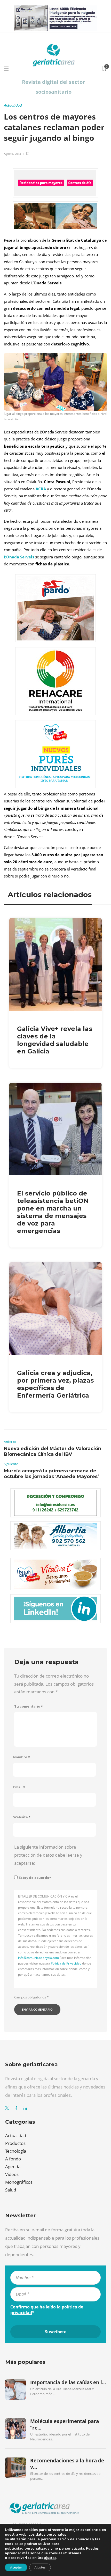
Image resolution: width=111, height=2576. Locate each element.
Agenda (13, 2167)
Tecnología (16, 2151)
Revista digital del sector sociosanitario (53, 87)
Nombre (22, 1757)
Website (22, 1817)
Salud (11, 2190)
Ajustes (40, 2567)
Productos (15, 2143)
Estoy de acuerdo (35, 1878)
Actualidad (13, 105)
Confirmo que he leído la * (47, 2310)
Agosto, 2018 (12, 154)
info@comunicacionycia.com (38, 1958)
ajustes (50, 2558)
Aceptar (16, 2567)
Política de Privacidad (66, 1963)
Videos (12, 2174)
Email (19, 1787)
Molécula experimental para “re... (65, 2424)
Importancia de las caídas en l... (68, 2382)
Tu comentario (29, 1706)
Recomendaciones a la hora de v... (67, 2464)
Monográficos (19, 2182)
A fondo (13, 2159)
